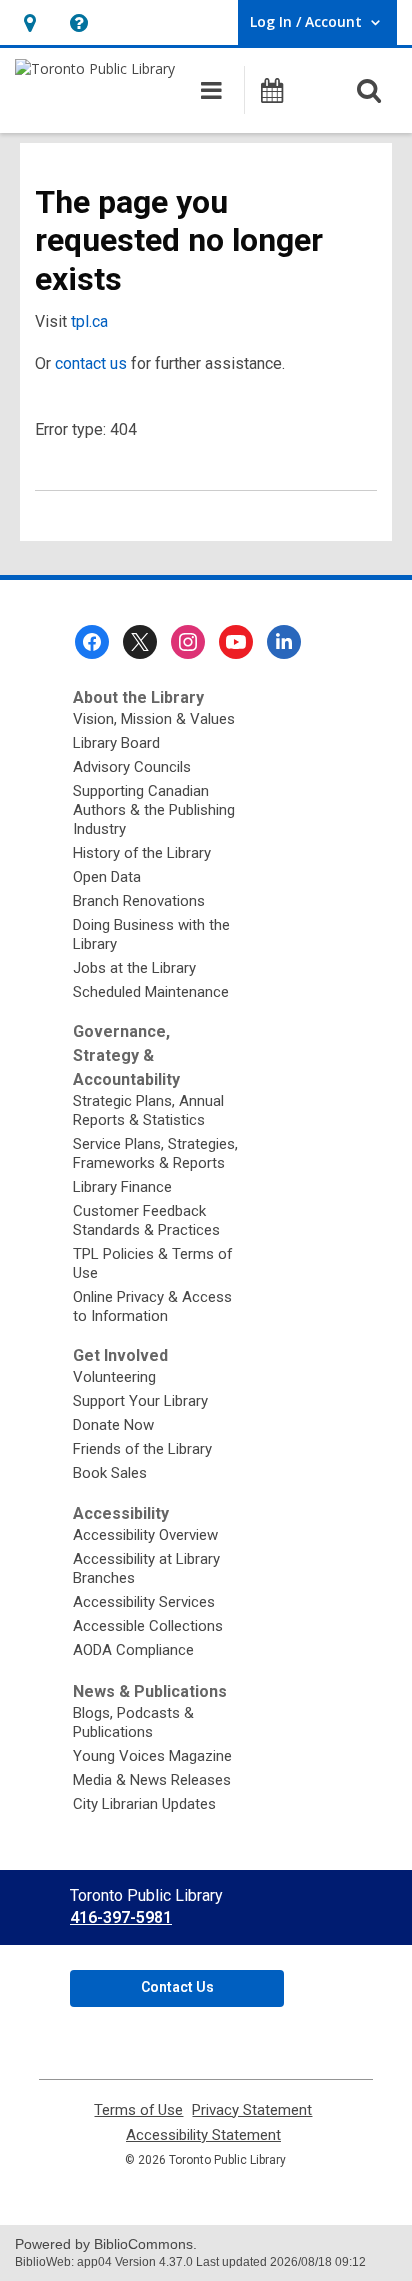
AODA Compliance (133, 1650)
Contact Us (177, 1987)
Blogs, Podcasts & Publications (133, 1722)
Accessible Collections (148, 1626)
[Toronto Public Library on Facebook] (92, 642)
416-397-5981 (121, 1917)
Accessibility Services (144, 1602)
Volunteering (114, 1377)
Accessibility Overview (145, 1535)
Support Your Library (140, 1401)
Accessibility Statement (203, 2135)
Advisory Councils (132, 767)
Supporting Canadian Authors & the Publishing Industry (154, 810)
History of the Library (142, 853)
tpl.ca (89, 321)
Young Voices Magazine (152, 1756)
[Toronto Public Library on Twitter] (140, 642)
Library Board (116, 743)
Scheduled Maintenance (151, 992)
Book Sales (110, 1473)
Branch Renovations (139, 901)
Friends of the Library (142, 1449)
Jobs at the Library (134, 968)
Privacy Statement (252, 2110)
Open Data (107, 877)
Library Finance (122, 1187)
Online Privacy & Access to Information (152, 1306)
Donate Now (113, 1425)
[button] (29, 22)
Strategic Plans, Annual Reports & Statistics (148, 1110)
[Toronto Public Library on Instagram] (188, 642)
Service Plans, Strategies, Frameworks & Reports (155, 1153)
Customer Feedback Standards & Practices (146, 1220)
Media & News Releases (152, 1780)
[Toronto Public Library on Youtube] (236, 642)
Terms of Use (138, 2110)
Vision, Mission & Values (154, 719)
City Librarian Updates (144, 1804)
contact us (91, 363)
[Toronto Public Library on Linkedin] (284, 642)
